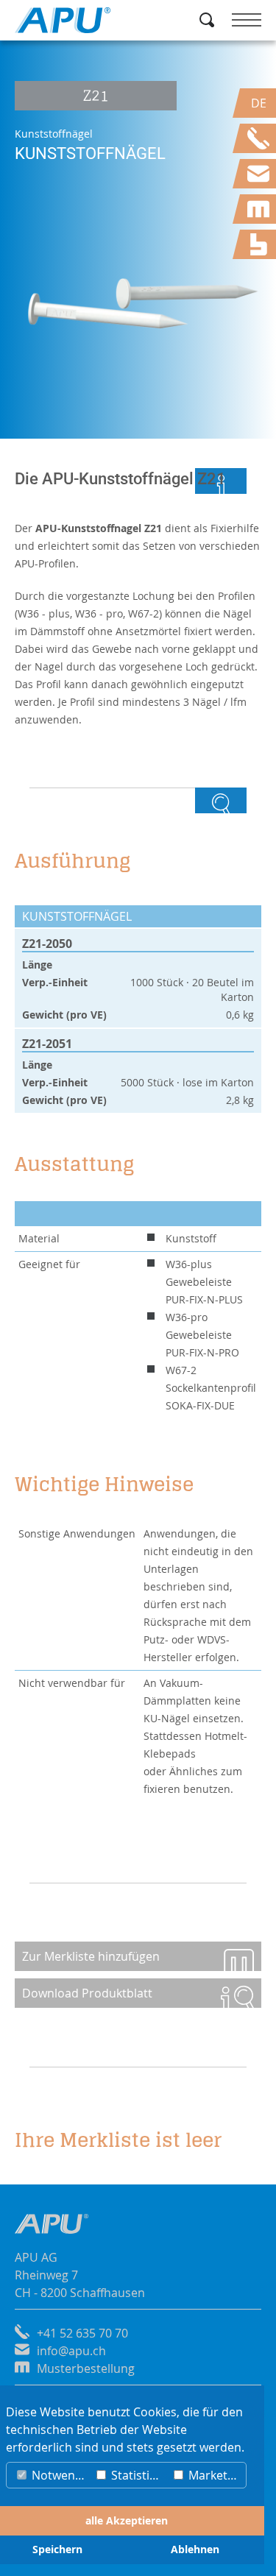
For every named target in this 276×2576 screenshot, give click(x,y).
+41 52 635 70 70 (82, 2333)
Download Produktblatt (87, 1993)
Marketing (215, 2475)
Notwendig (59, 2475)
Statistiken (138, 2475)
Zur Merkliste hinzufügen (91, 1956)
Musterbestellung (86, 2368)
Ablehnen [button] (195, 2550)
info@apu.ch (71, 2351)
